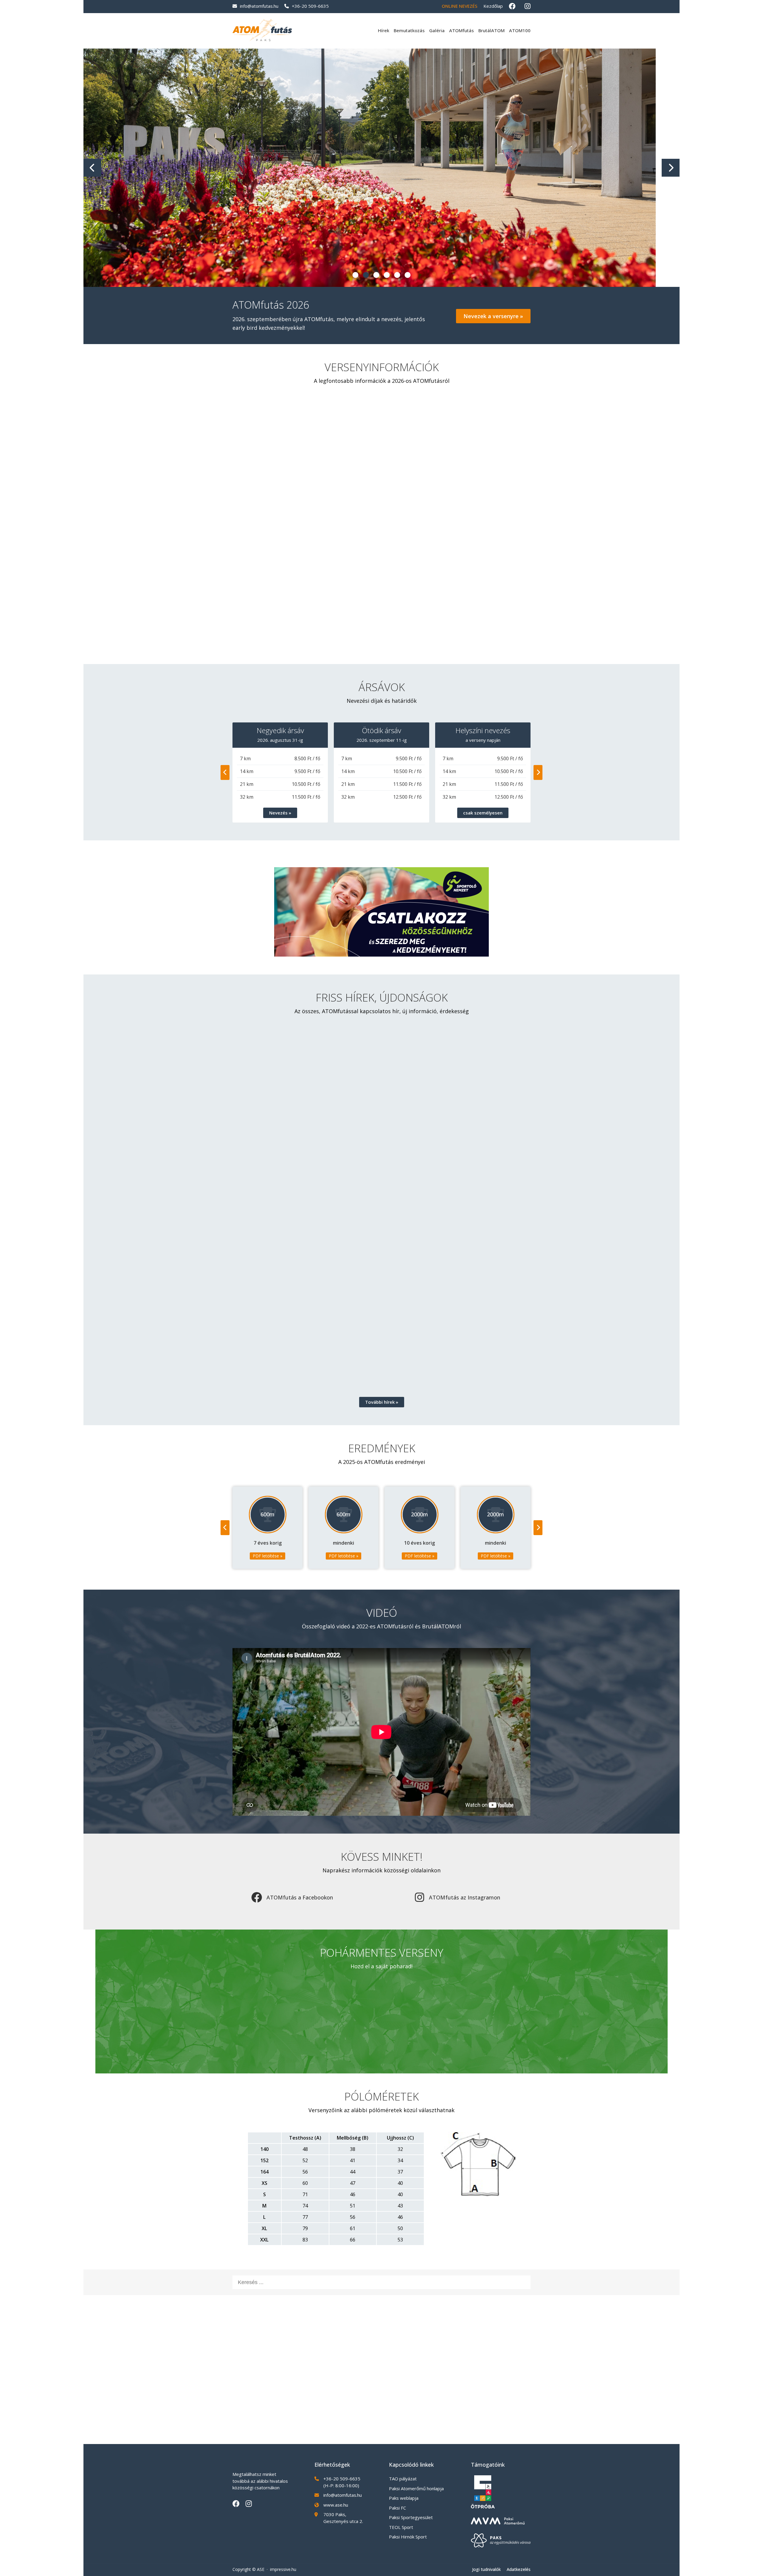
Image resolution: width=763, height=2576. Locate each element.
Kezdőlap (493, 6)
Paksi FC (397, 2508)
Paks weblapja (404, 2498)
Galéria (437, 30)
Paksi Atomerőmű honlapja (416, 2488)
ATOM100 (520, 30)
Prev (92, 168)
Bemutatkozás (409, 30)
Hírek (384, 30)
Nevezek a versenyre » (493, 316)
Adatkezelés (519, 2569)
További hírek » (382, 1402)
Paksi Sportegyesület (411, 2517)
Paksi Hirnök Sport (408, 2537)
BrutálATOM (491, 30)
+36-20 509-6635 (310, 6)
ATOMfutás (462, 30)
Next (671, 168)
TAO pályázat (403, 2479)
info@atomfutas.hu (259, 6)
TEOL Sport (401, 2527)
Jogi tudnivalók (486, 2569)
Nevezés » (280, 813)
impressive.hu (283, 2569)
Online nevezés (460, 6)
